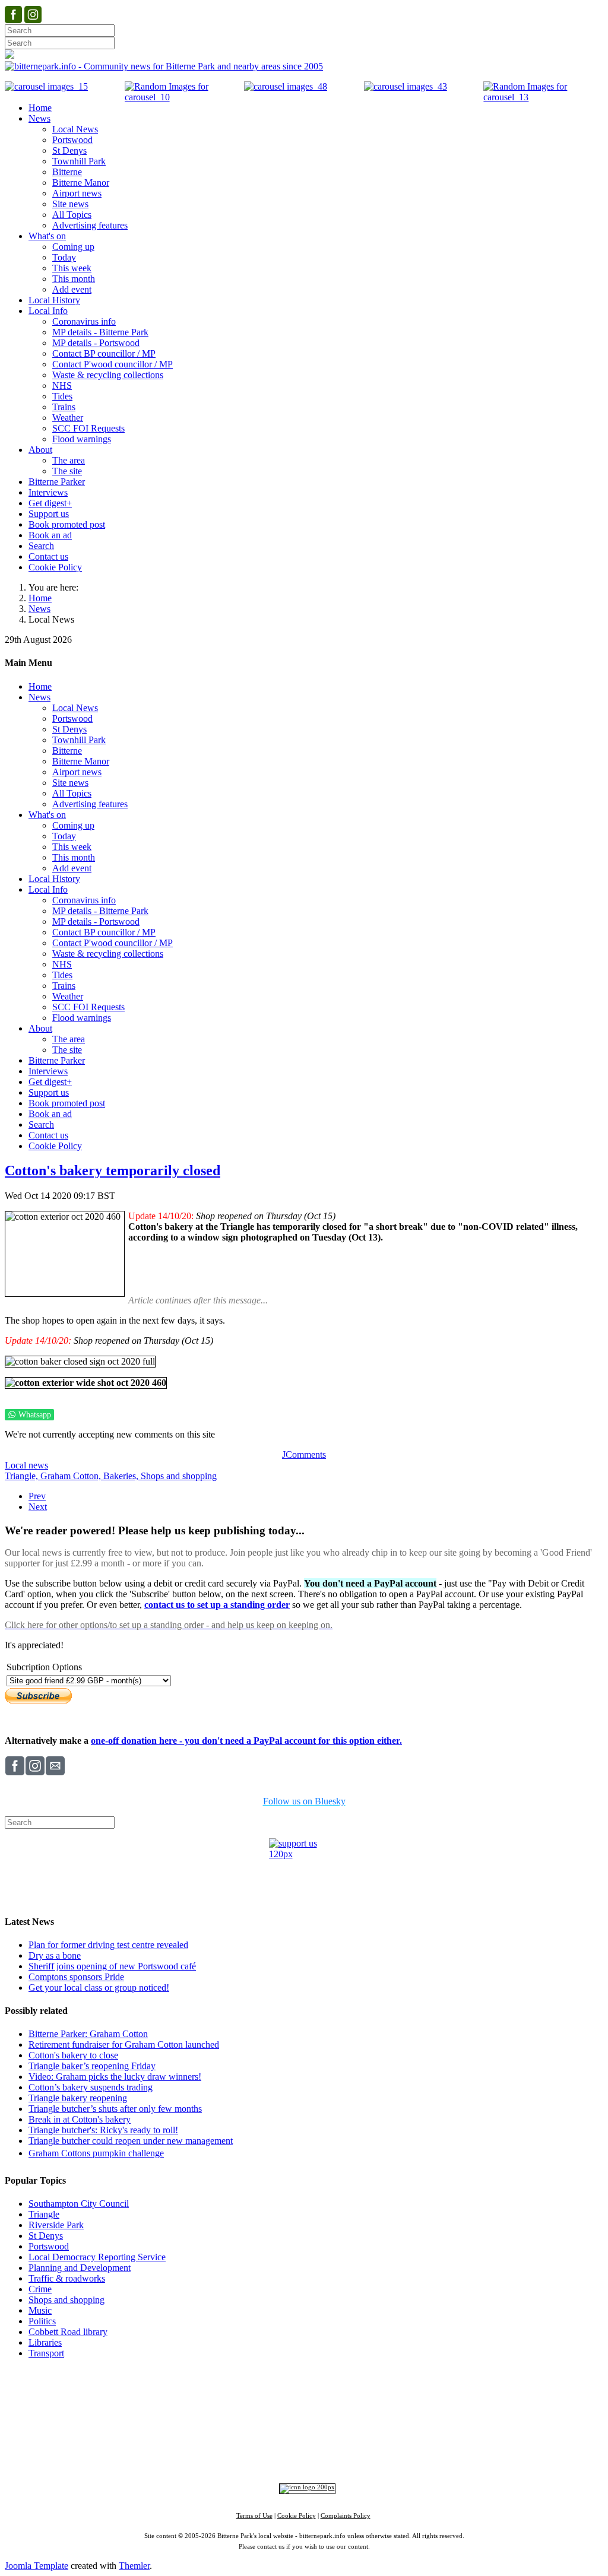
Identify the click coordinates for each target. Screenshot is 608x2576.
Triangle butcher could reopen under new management (131, 2141)
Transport (46, 2353)
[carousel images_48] (286, 86)
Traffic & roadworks (67, 2278)
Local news (26, 1465)
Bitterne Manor (305, 2416)
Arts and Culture (265, 2436)
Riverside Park (56, 2225)
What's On (487, 2393)
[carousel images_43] (406, 86)
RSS (417, 2455)
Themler (134, 2566)
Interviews (328, 2436)
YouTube (383, 2455)
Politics (42, 2321)
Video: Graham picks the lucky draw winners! (115, 2077)
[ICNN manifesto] (304, 2487)
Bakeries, (122, 1476)
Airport (356, 2436)
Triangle (44, 2214)
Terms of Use (254, 2516)
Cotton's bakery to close (73, 2055)
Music (40, 2310)
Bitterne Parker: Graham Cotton (88, 2034)
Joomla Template (37, 2566)
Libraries (45, 2342)
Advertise (155, 2393)
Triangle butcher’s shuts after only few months (115, 2109)
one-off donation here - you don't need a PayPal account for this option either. (246, 1741)
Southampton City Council (79, 2204)
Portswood (49, 2246)
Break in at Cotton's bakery (80, 2119)
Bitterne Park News (313, 2393)
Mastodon (341, 2455)
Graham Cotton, (72, 1476)
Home (40, 598)
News (39, 609)
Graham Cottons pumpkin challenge (96, 2153)
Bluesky (300, 2455)
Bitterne (341, 2416)
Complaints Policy (346, 2516)
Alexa (442, 2455)
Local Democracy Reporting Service (97, 2257)
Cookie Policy (297, 2516)
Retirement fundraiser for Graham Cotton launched (124, 2044)
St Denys (46, 2236)
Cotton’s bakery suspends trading (91, 2087)
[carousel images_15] (46, 86)
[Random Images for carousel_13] (543, 97)
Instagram (260, 2455)
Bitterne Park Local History (408, 2393)
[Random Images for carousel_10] (185, 97)
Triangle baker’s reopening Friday (92, 2066)
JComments (304, 1454)
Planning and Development (80, 2268)
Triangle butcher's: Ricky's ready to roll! (103, 2130)
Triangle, (23, 1476)
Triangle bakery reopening (78, 2098)
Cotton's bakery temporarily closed (113, 1170)
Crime (40, 2289)
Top (304, 2375)
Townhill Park (260, 2416)
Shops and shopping (179, 1476)
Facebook (217, 2455)
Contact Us (249, 2393)
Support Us (200, 2393)
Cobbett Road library (68, 2332)
